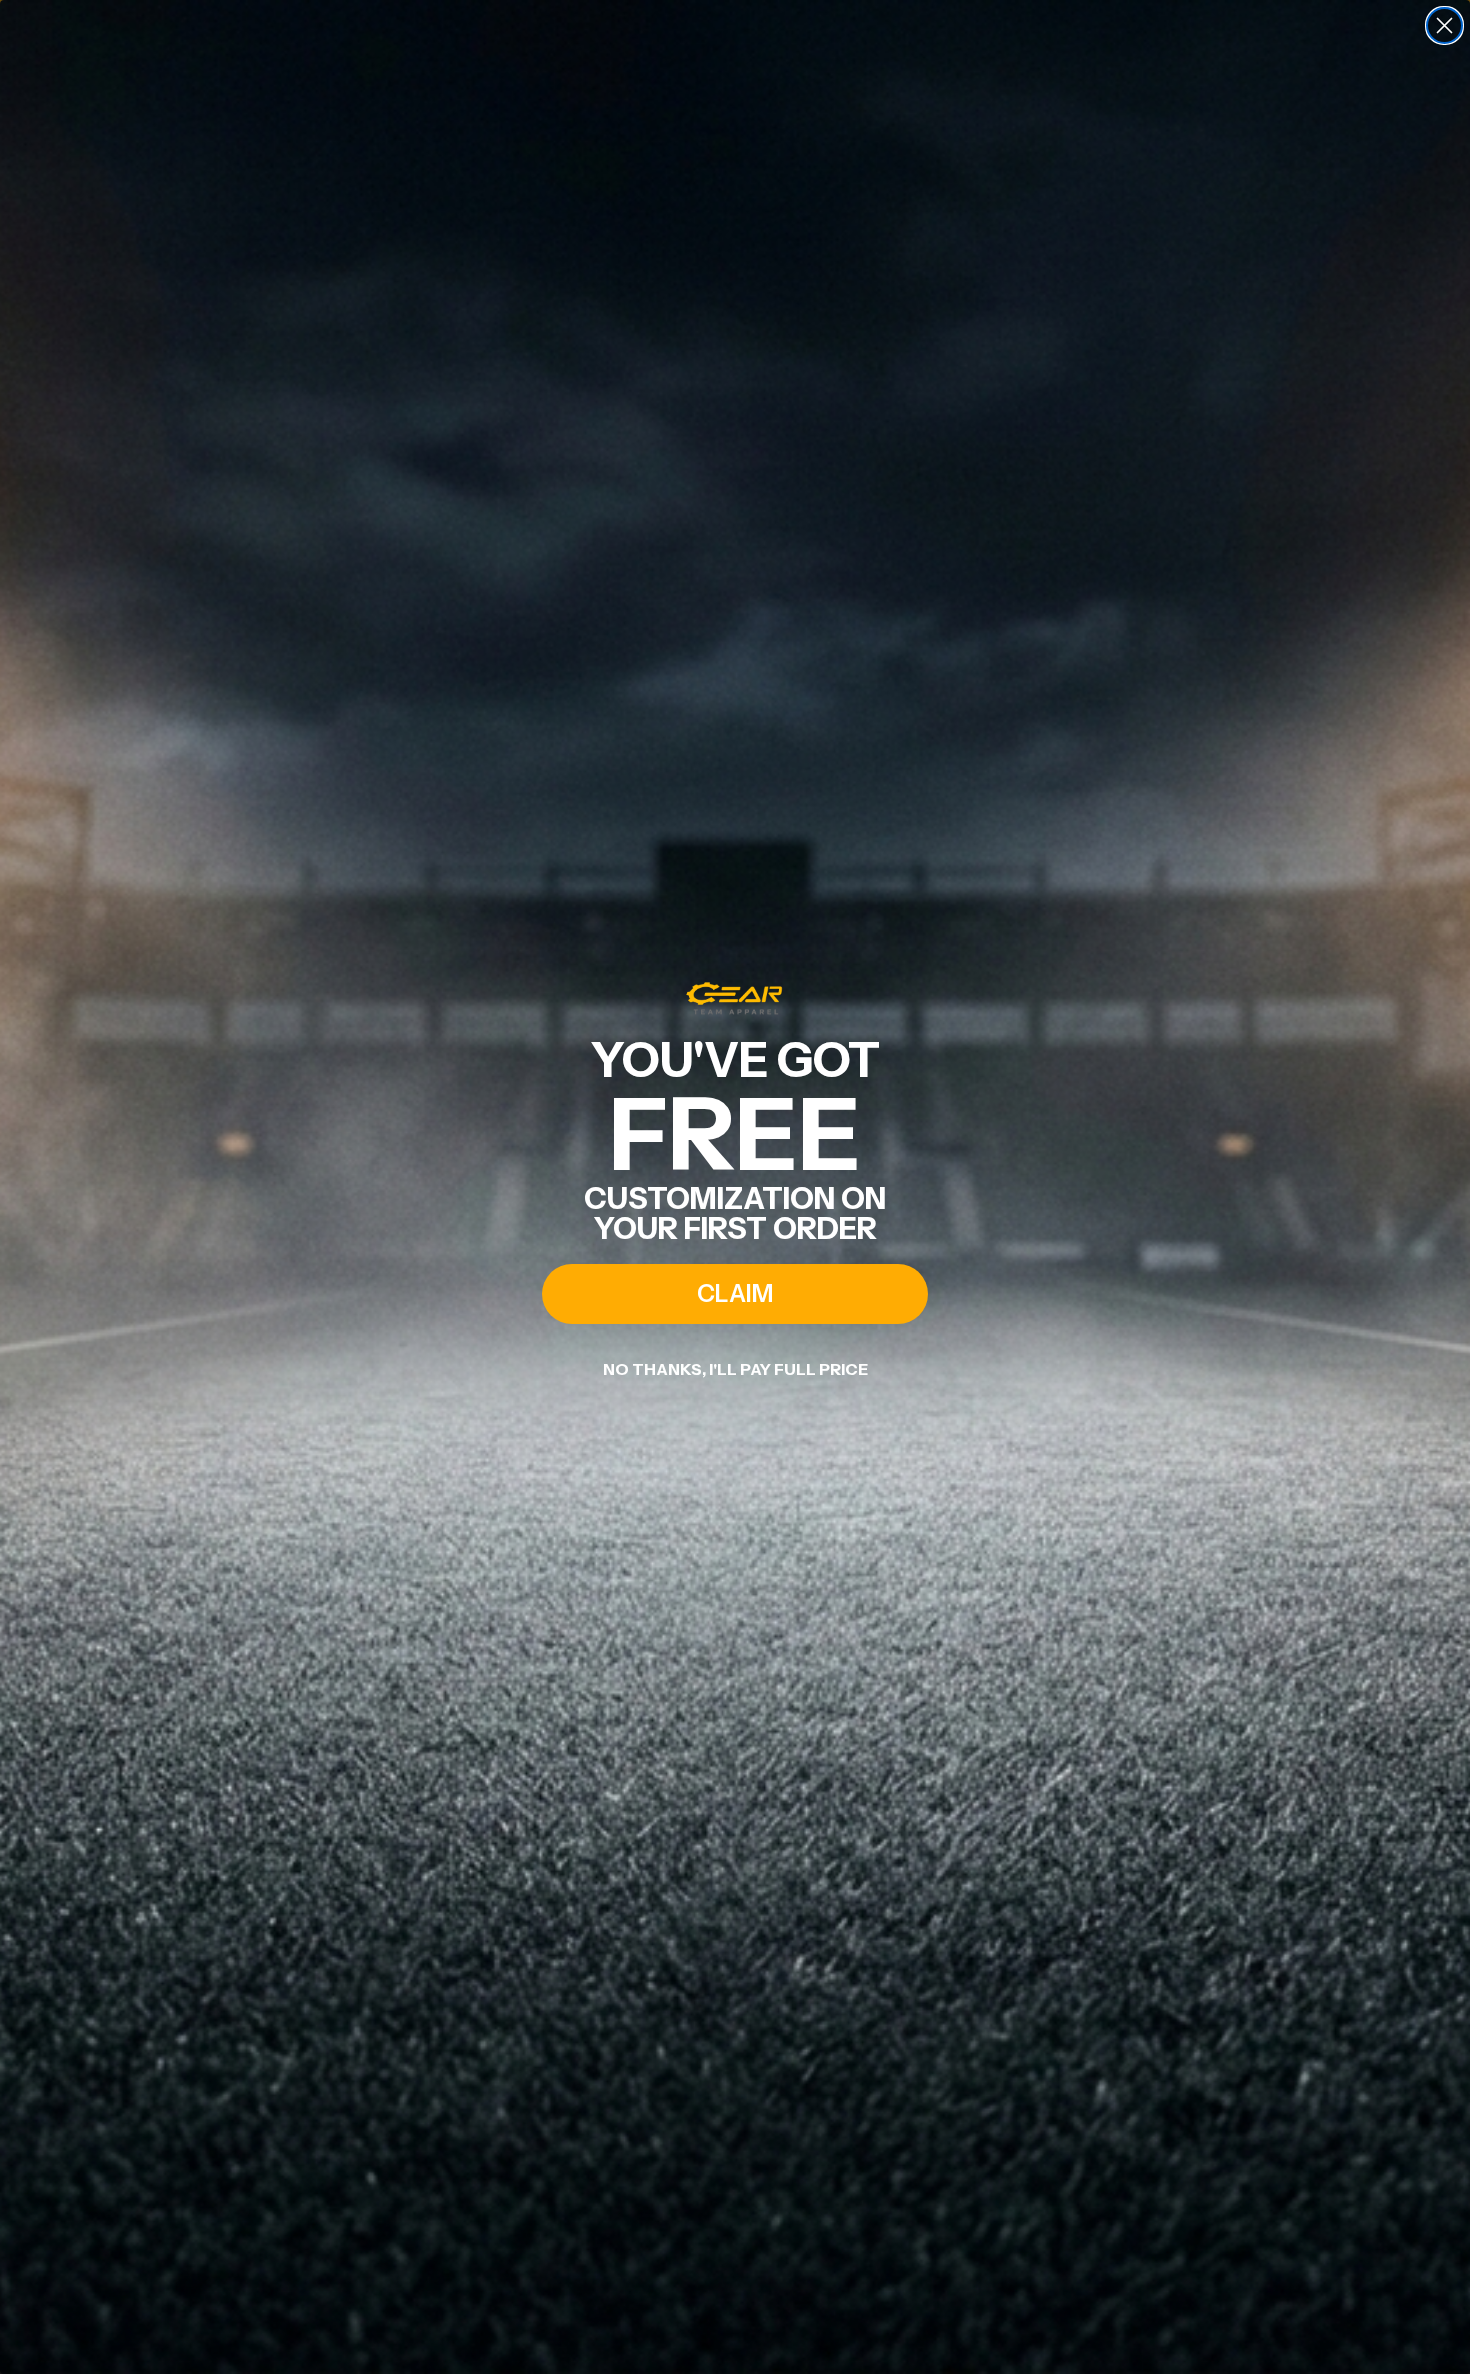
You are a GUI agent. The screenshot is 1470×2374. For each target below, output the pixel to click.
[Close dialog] (1444, 25)
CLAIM (735, 1293)
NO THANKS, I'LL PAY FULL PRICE (735, 1369)
